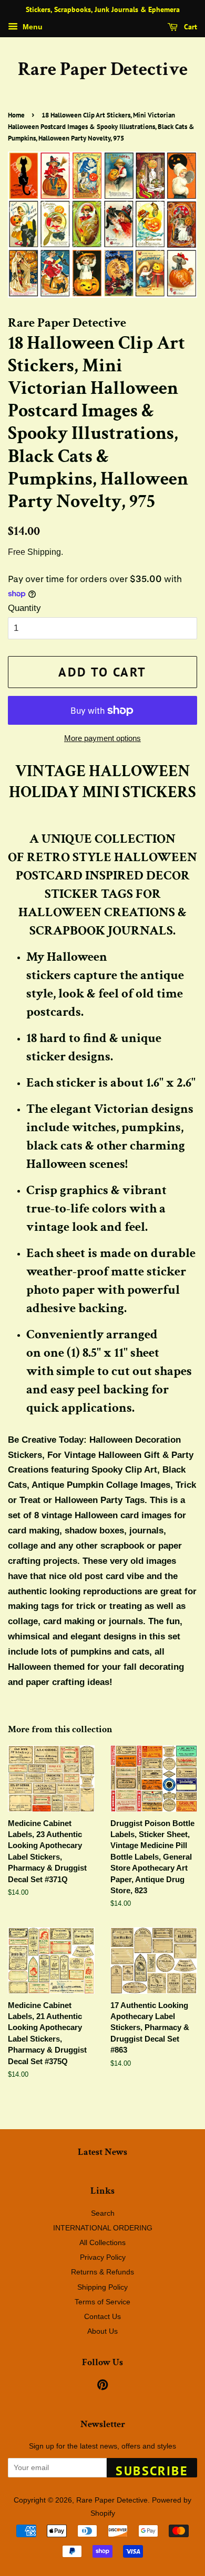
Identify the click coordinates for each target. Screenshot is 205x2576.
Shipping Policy (102, 2287)
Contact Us (102, 2316)
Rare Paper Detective (103, 69)
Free (17, 552)
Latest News (102, 2152)
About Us (102, 2331)
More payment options (102, 738)
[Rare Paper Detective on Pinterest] (102, 2387)
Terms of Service (102, 2302)
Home (16, 115)
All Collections (102, 2242)
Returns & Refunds (102, 2272)
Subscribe (152, 2470)
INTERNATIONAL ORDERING (103, 2228)
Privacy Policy (103, 2257)
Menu (32, 27)
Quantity (24, 608)
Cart (189, 27)
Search (103, 2213)
